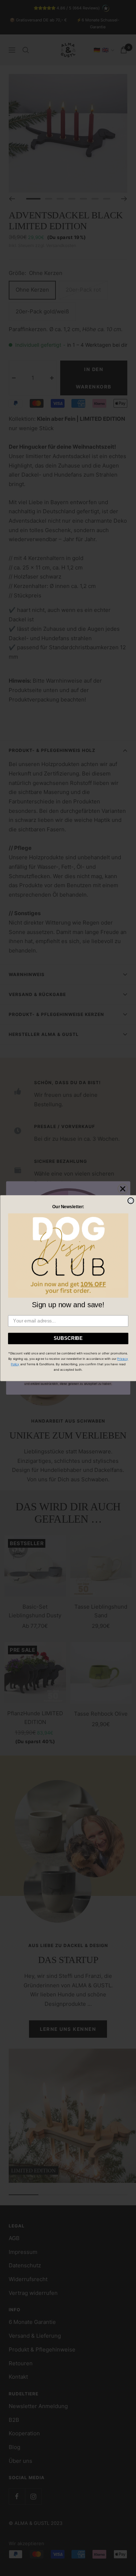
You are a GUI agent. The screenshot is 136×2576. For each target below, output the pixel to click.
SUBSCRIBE (68, 1338)
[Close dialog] (131, 1201)
